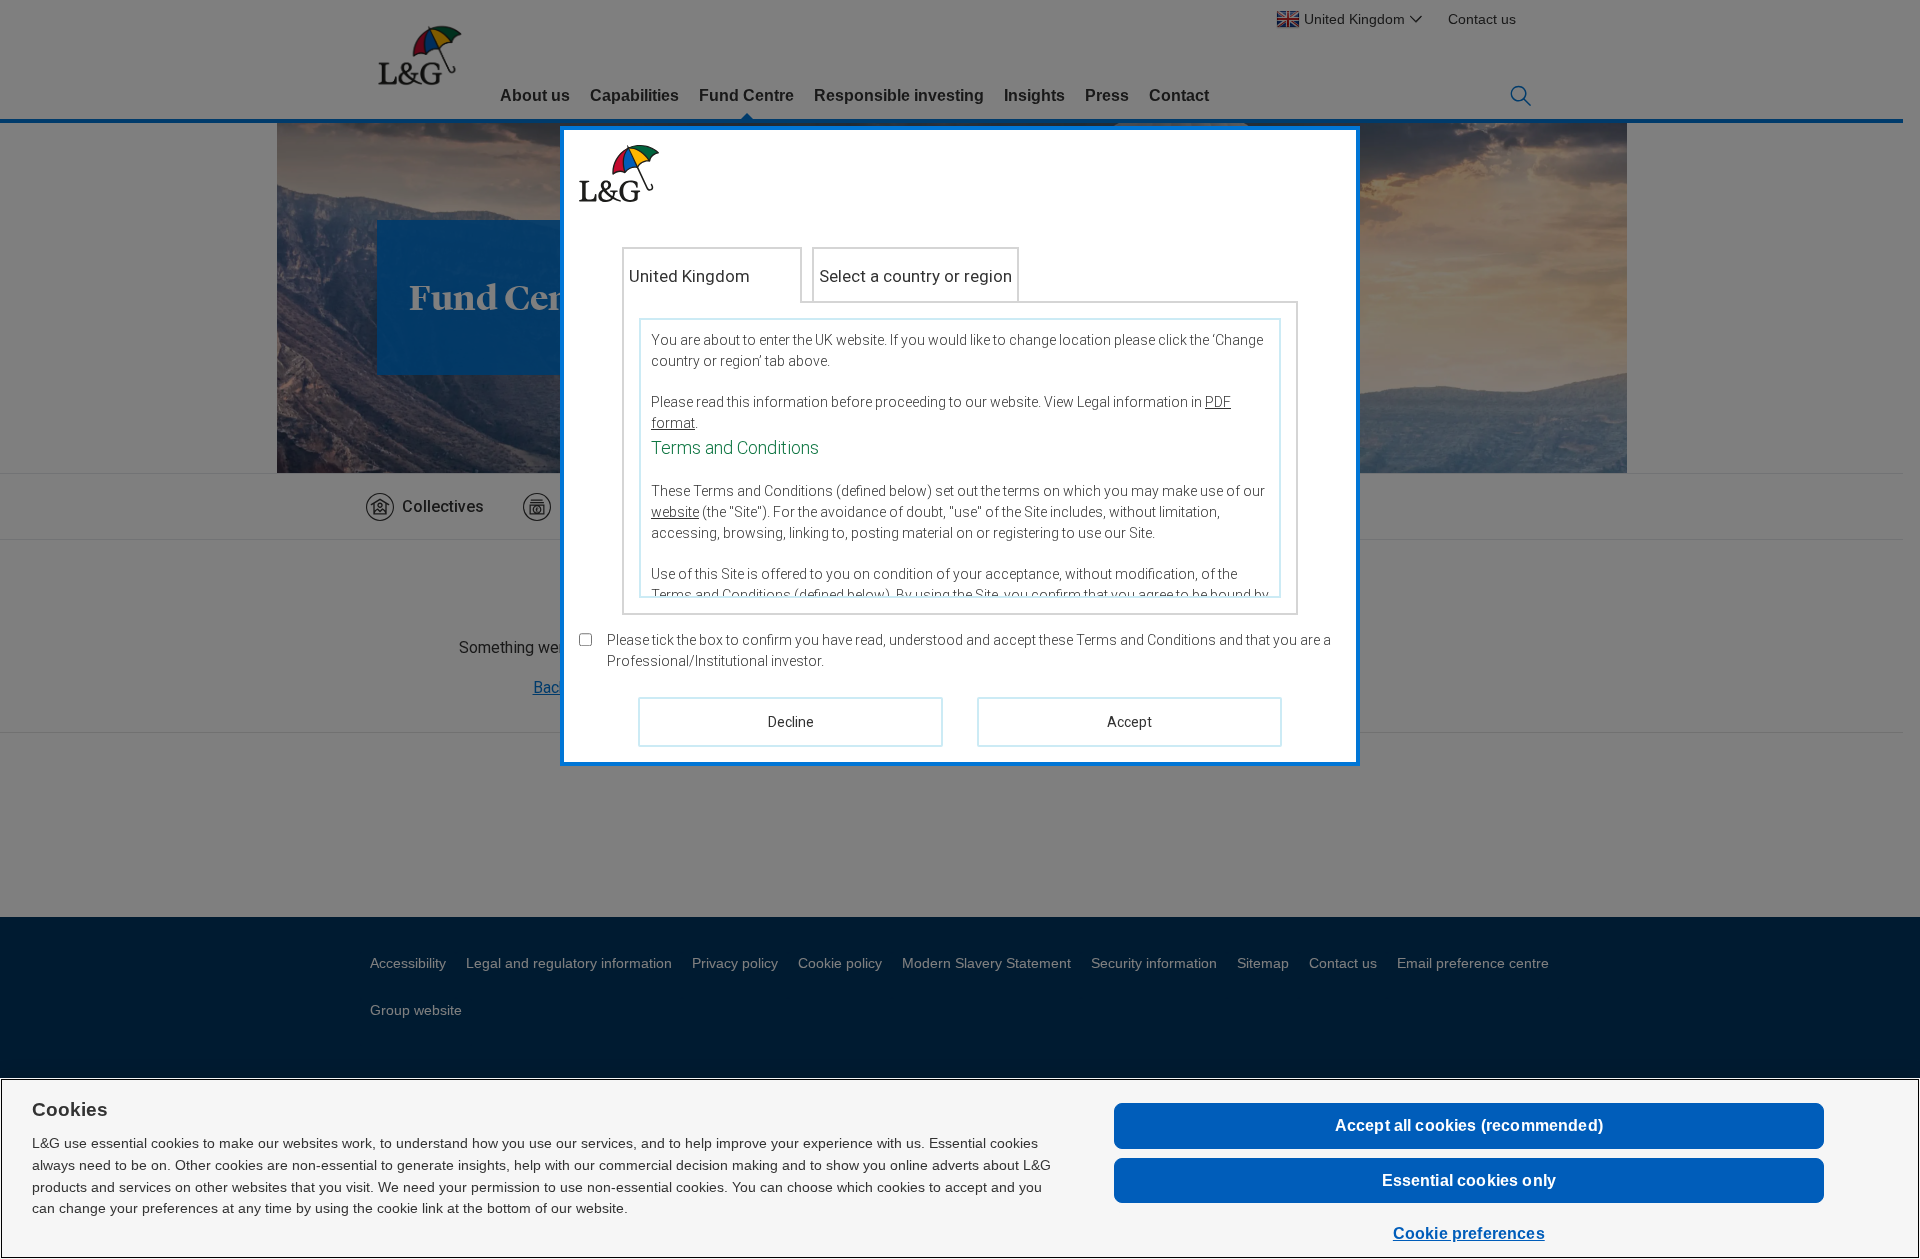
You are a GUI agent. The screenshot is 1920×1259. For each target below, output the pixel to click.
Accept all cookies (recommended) (1469, 1125)
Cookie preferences (1469, 1233)
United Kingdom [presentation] (689, 276)
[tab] (712, 275)
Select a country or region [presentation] (915, 276)
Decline (791, 722)
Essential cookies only (1469, 1180)
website (675, 512)
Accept (1129, 722)
